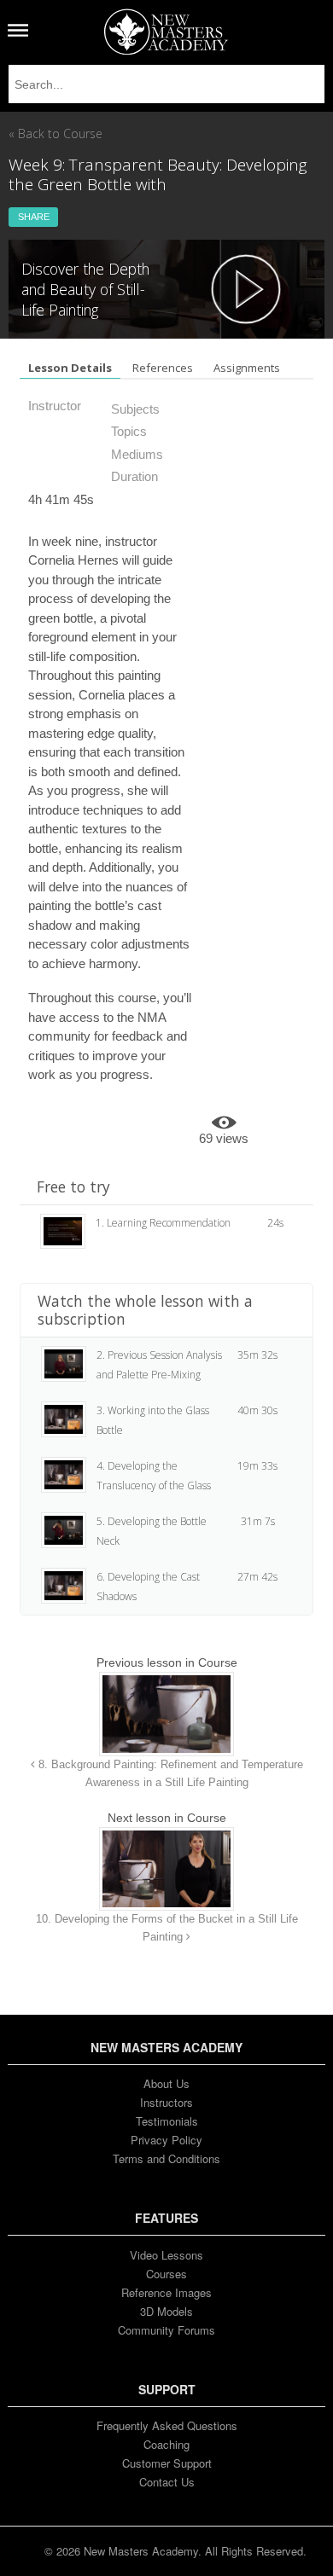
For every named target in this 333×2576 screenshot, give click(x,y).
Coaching (166, 2444)
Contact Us (167, 2482)
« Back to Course (55, 133)
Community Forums (166, 2330)
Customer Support (167, 2463)
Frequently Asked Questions (167, 2425)
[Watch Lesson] (246, 289)
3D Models (166, 2311)
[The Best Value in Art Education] (166, 32)
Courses (166, 2274)
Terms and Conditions (166, 2158)
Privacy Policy (166, 2140)
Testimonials (167, 2121)
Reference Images (166, 2292)
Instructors (166, 2102)
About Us (166, 2083)
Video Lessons (166, 2255)
